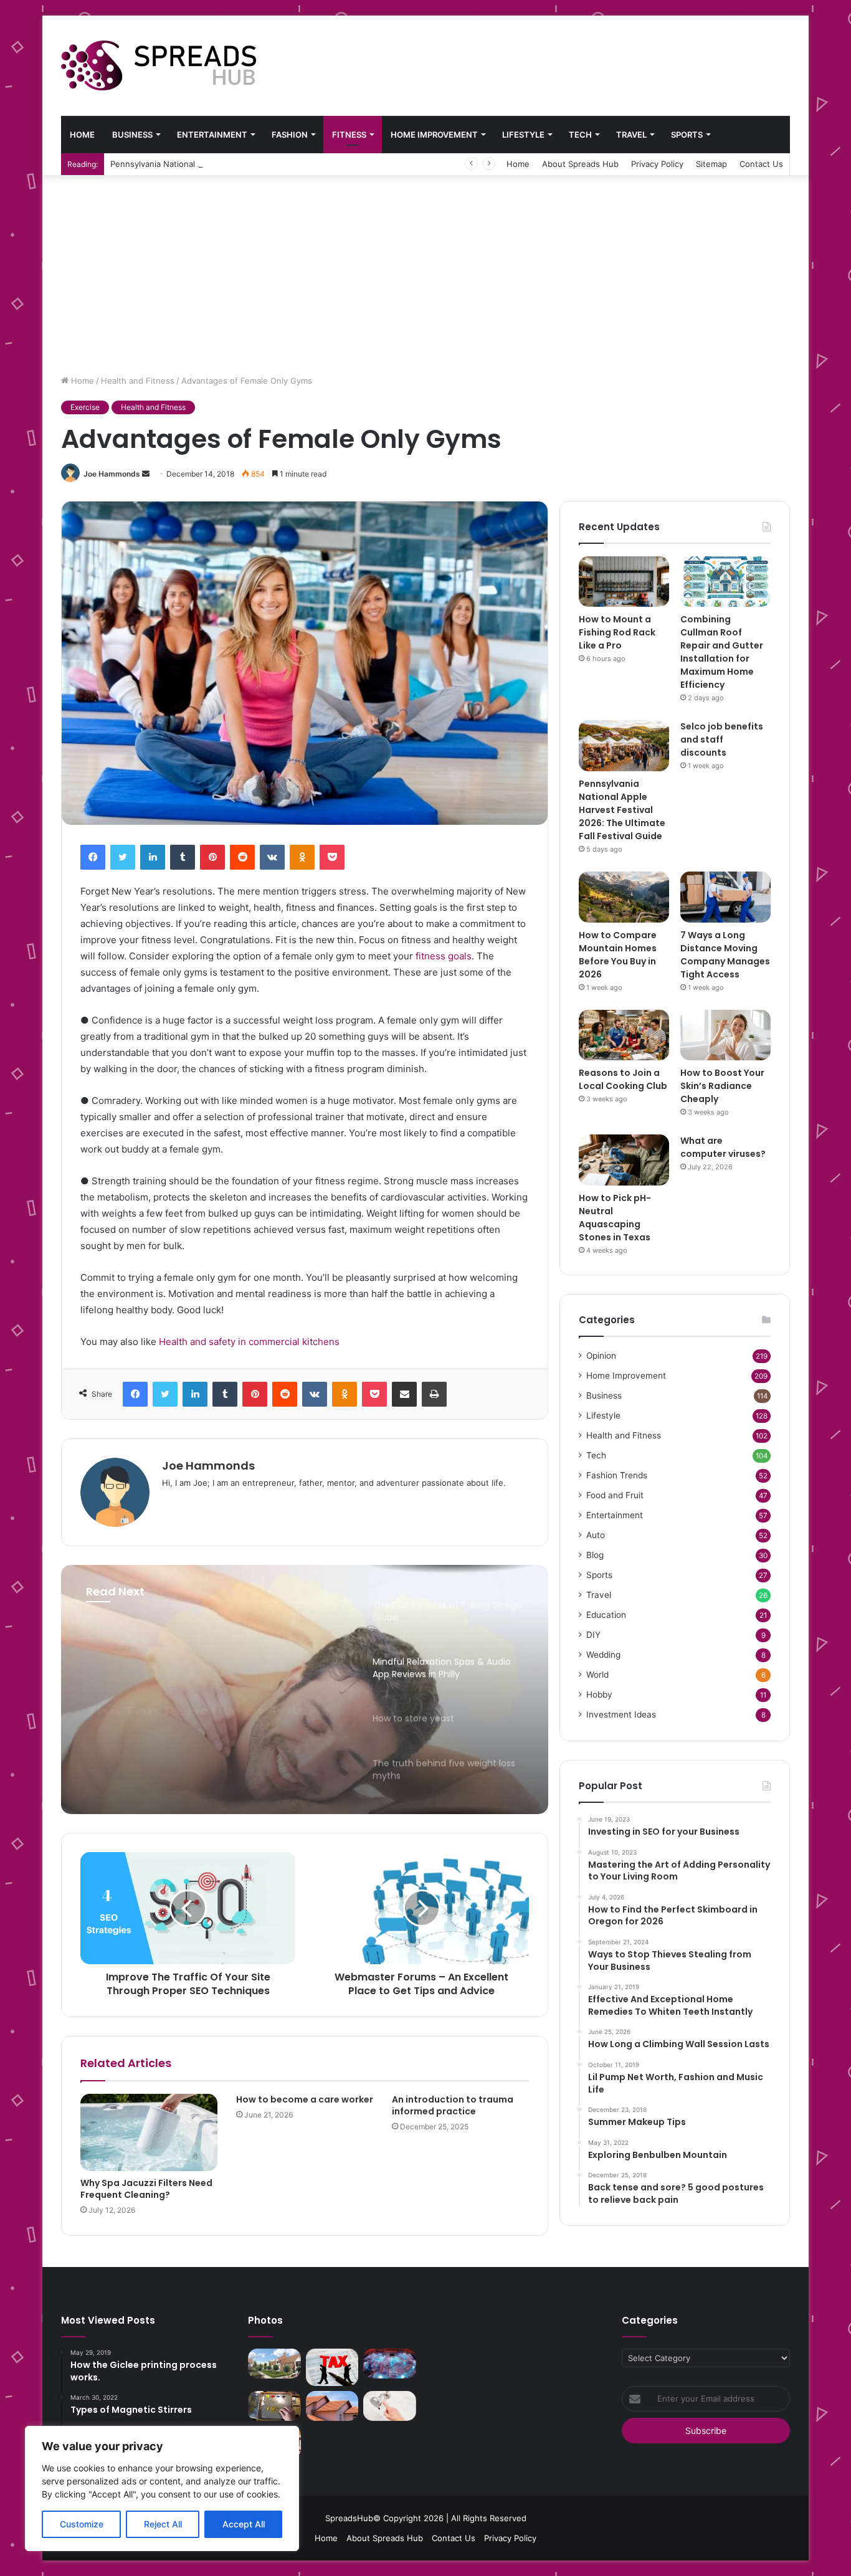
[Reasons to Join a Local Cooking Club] (624, 1035)
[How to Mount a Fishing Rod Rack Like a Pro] (624, 582)
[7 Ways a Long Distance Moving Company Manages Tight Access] (725, 897)
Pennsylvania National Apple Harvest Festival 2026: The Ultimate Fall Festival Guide (273, 164)
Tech (580, 135)
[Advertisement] (425, 269)
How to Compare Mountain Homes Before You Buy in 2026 (618, 955)
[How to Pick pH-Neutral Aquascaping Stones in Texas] (624, 1160)
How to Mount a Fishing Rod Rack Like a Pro (617, 632)
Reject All (163, 2524)
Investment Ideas (621, 1714)
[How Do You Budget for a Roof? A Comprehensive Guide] (332, 2406)
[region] (162, 2488)
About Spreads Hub (580, 164)
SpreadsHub (349, 2518)
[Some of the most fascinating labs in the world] (390, 2364)
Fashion (290, 135)
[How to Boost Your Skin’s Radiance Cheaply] (725, 1035)
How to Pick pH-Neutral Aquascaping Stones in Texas (615, 1218)
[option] (305, 1690)
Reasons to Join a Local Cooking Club (623, 1079)
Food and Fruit (615, 1495)
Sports (687, 135)
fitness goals (444, 956)
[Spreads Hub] (159, 65)
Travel (631, 135)
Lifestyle (523, 135)
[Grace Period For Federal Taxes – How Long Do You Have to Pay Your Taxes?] (332, 2367)
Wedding (603, 1655)
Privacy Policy (657, 164)
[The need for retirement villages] (274, 2364)
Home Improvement (434, 135)
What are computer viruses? (723, 1147)
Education (606, 1615)
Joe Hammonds (112, 474)
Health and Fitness (138, 381)
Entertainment (212, 135)
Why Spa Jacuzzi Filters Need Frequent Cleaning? (146, 2189)
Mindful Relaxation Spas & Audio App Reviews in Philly (214, 1692)
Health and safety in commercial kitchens (249, 1342)
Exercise (85, 407)
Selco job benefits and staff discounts (722, 739)
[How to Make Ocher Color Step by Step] (274, 2406)
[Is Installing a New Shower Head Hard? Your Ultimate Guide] (390, 2406)
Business (132, 135)
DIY (593, 1635)
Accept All (244, 2524)
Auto (596, 1535)
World (597, 1675)
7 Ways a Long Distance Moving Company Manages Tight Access (725, 955)
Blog (595, 1555)
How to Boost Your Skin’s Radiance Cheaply (722, 1086)
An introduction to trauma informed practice (453, 2105)
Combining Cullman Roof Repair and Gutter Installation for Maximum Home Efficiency (722, 652)
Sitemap (711, 164)
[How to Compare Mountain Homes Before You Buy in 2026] (624, 897)
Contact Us (761, 164)
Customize (82, 2524)
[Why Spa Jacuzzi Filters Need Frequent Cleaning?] (149, 2132)
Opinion (601, 1356)
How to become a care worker (305, 2099)
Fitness (349, 135)
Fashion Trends (617, 1475)
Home (82, 135)
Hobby (599, 1694)
